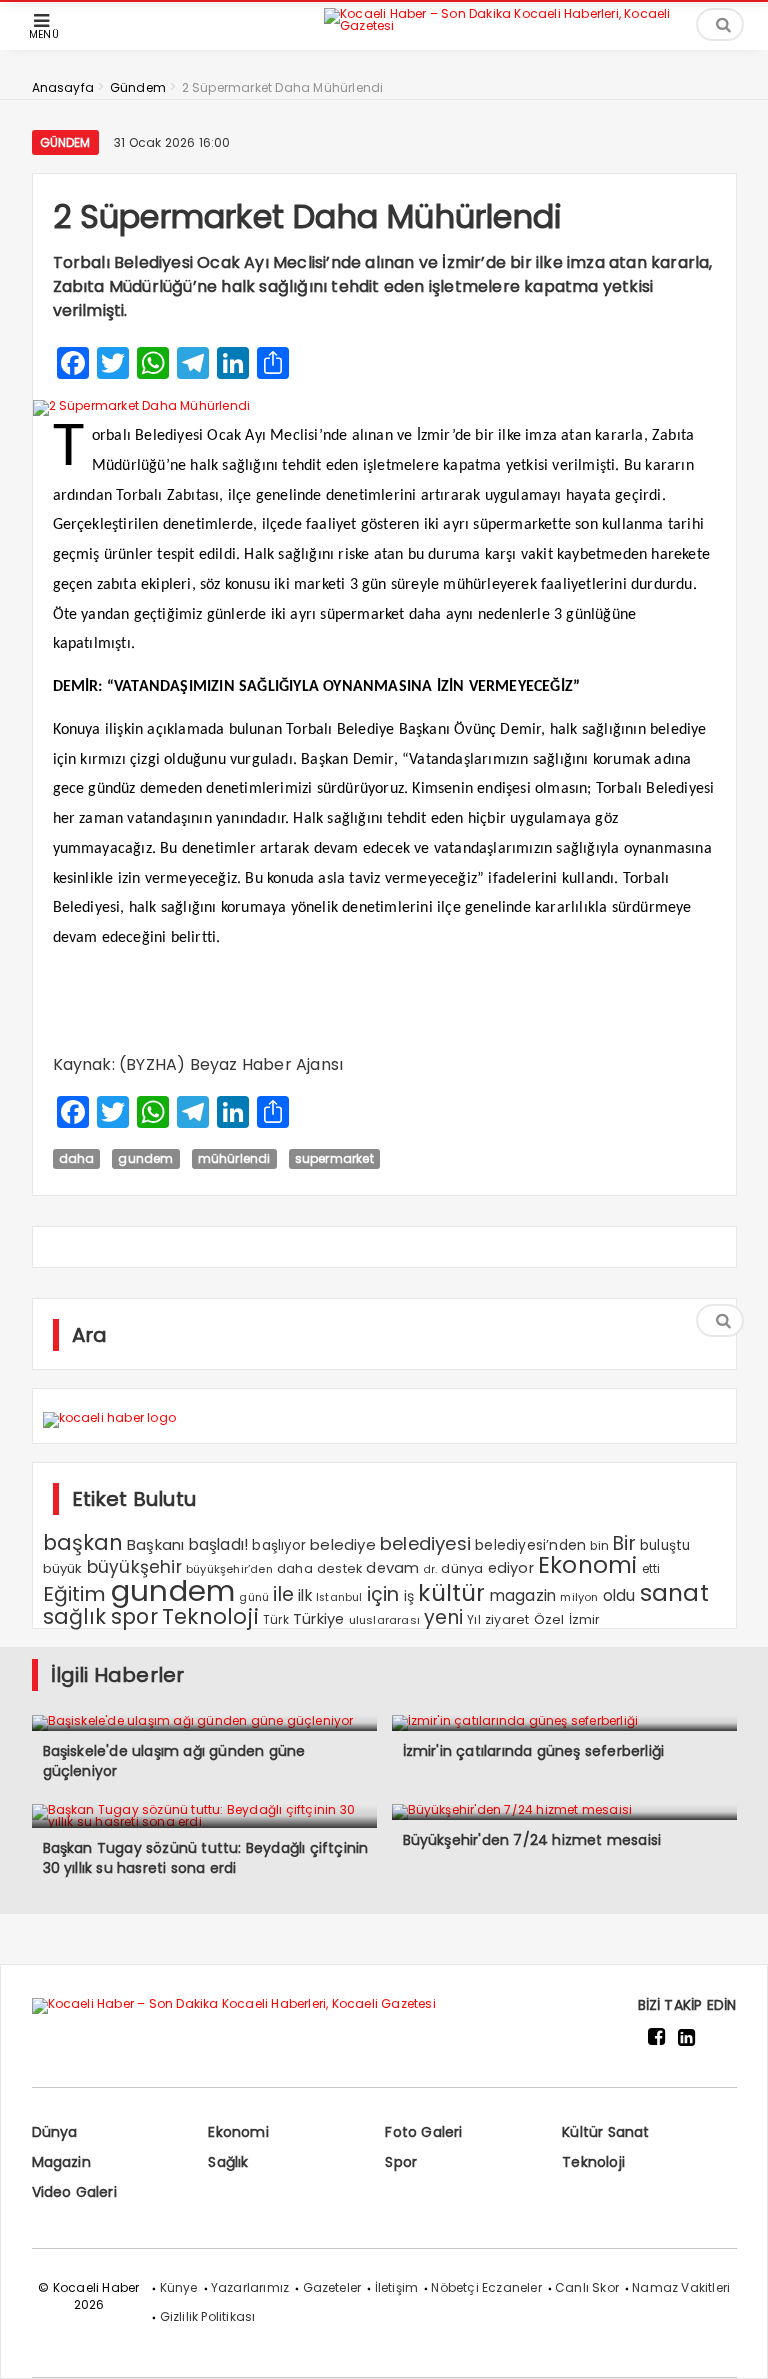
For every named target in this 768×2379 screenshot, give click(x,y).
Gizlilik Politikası (208, 2316)
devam (392, 1568)
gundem (145, 1158)
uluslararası (384, 1620)
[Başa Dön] (733, 2344)
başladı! (219, 1544)
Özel (549, 1619)
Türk (276, 1620)
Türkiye (318, 1619)
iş (409, 1596)
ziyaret (507, 1619)
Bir (624, 1543)
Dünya (55, 2132)
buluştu (665, 1545)
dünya (462, 1568)
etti (651, 1569)
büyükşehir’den (229, 1569)
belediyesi (425, 1543)
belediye (343, 1544)
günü (254, 1597)
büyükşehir (134, 1567)
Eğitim (75, 1594)
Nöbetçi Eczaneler (486, 2287)
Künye (179, 2287)
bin (599, 1546)
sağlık (75, 1616)
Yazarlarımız (250, 2287)
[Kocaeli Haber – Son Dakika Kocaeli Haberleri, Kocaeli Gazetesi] (519, 24)
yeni (443, 1617)
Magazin (61, 2162)
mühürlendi (234, 1158)
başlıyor (279, 1545)
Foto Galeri (423, 2132)
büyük (63, 1568)
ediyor (511, 1568)
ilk (305, 1595)
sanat (674, 1593)
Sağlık (228, 2162)
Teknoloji (210, 1616)
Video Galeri (74, 2192)
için (383, 1594)
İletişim (397, 2287)
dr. (431, 1569)
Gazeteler (332, 2287)
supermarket (334, 1158)
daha (77, 1158)
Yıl (474, 1619)
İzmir (585, 1619)
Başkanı (155, 1544)
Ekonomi (587, 1565)
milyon (579, 1597)
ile (283, 1594)
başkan (83, 1542)
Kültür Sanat (605, 2132)
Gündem (65, 142)
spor (134, 1616)
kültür (451, 1593)
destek (339, 1568)
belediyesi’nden (530, 1545)
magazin (523, 1595)
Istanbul (339, 1597)
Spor (401, 2162)
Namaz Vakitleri (681, 2287)
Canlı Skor (587, 2287)
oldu (619, 1595)
